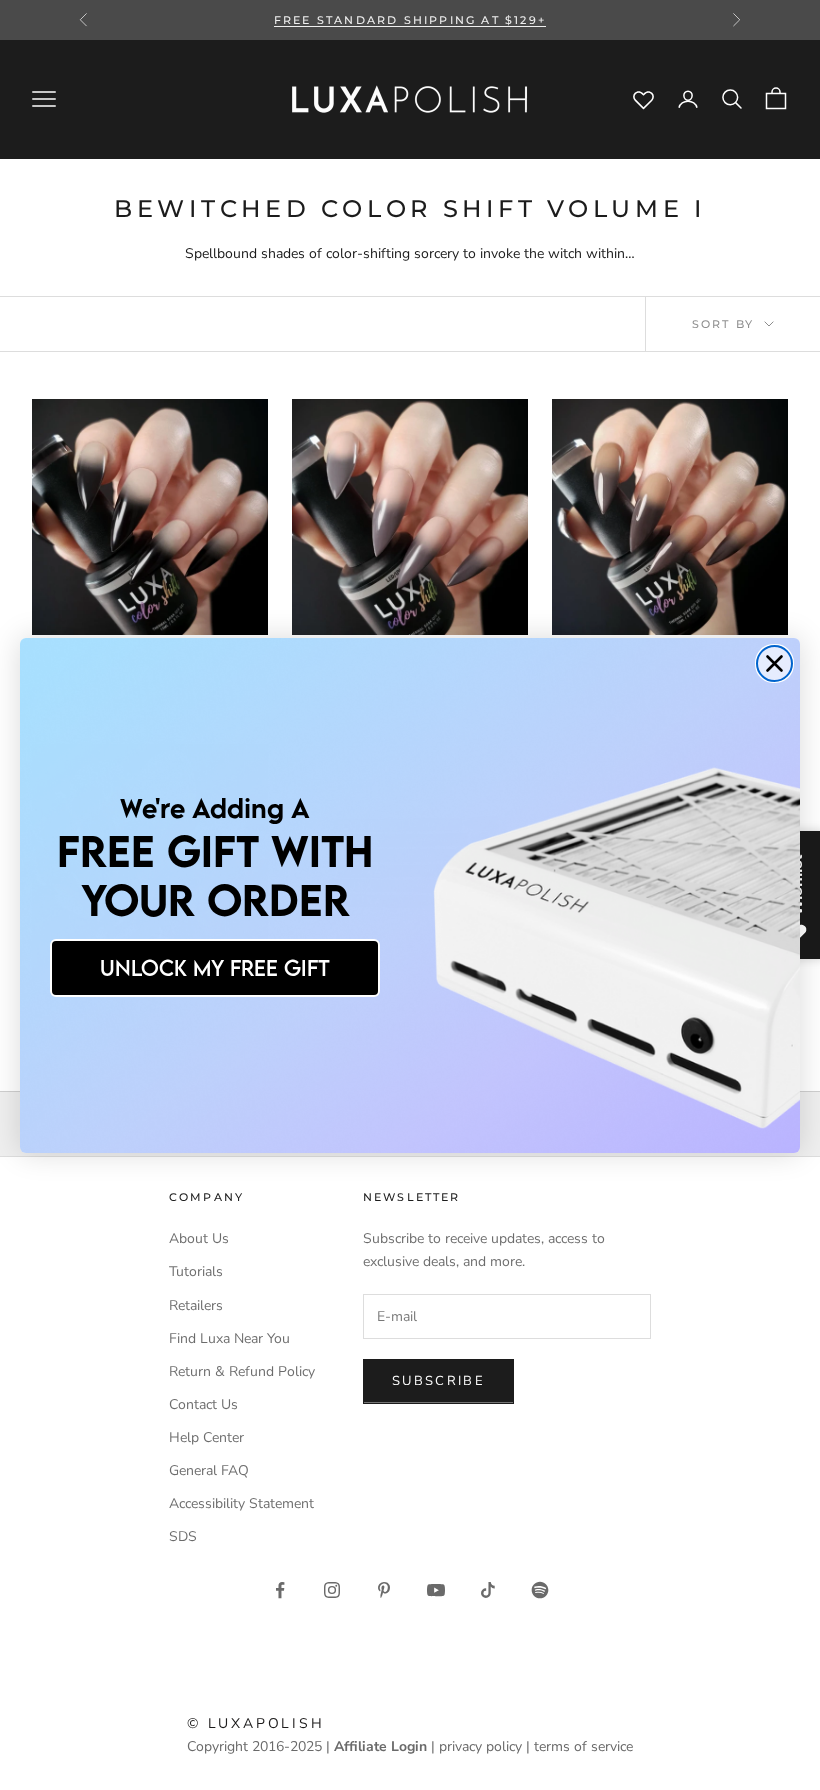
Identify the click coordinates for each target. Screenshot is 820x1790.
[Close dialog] (774, 663)
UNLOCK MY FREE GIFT (215, 967)
